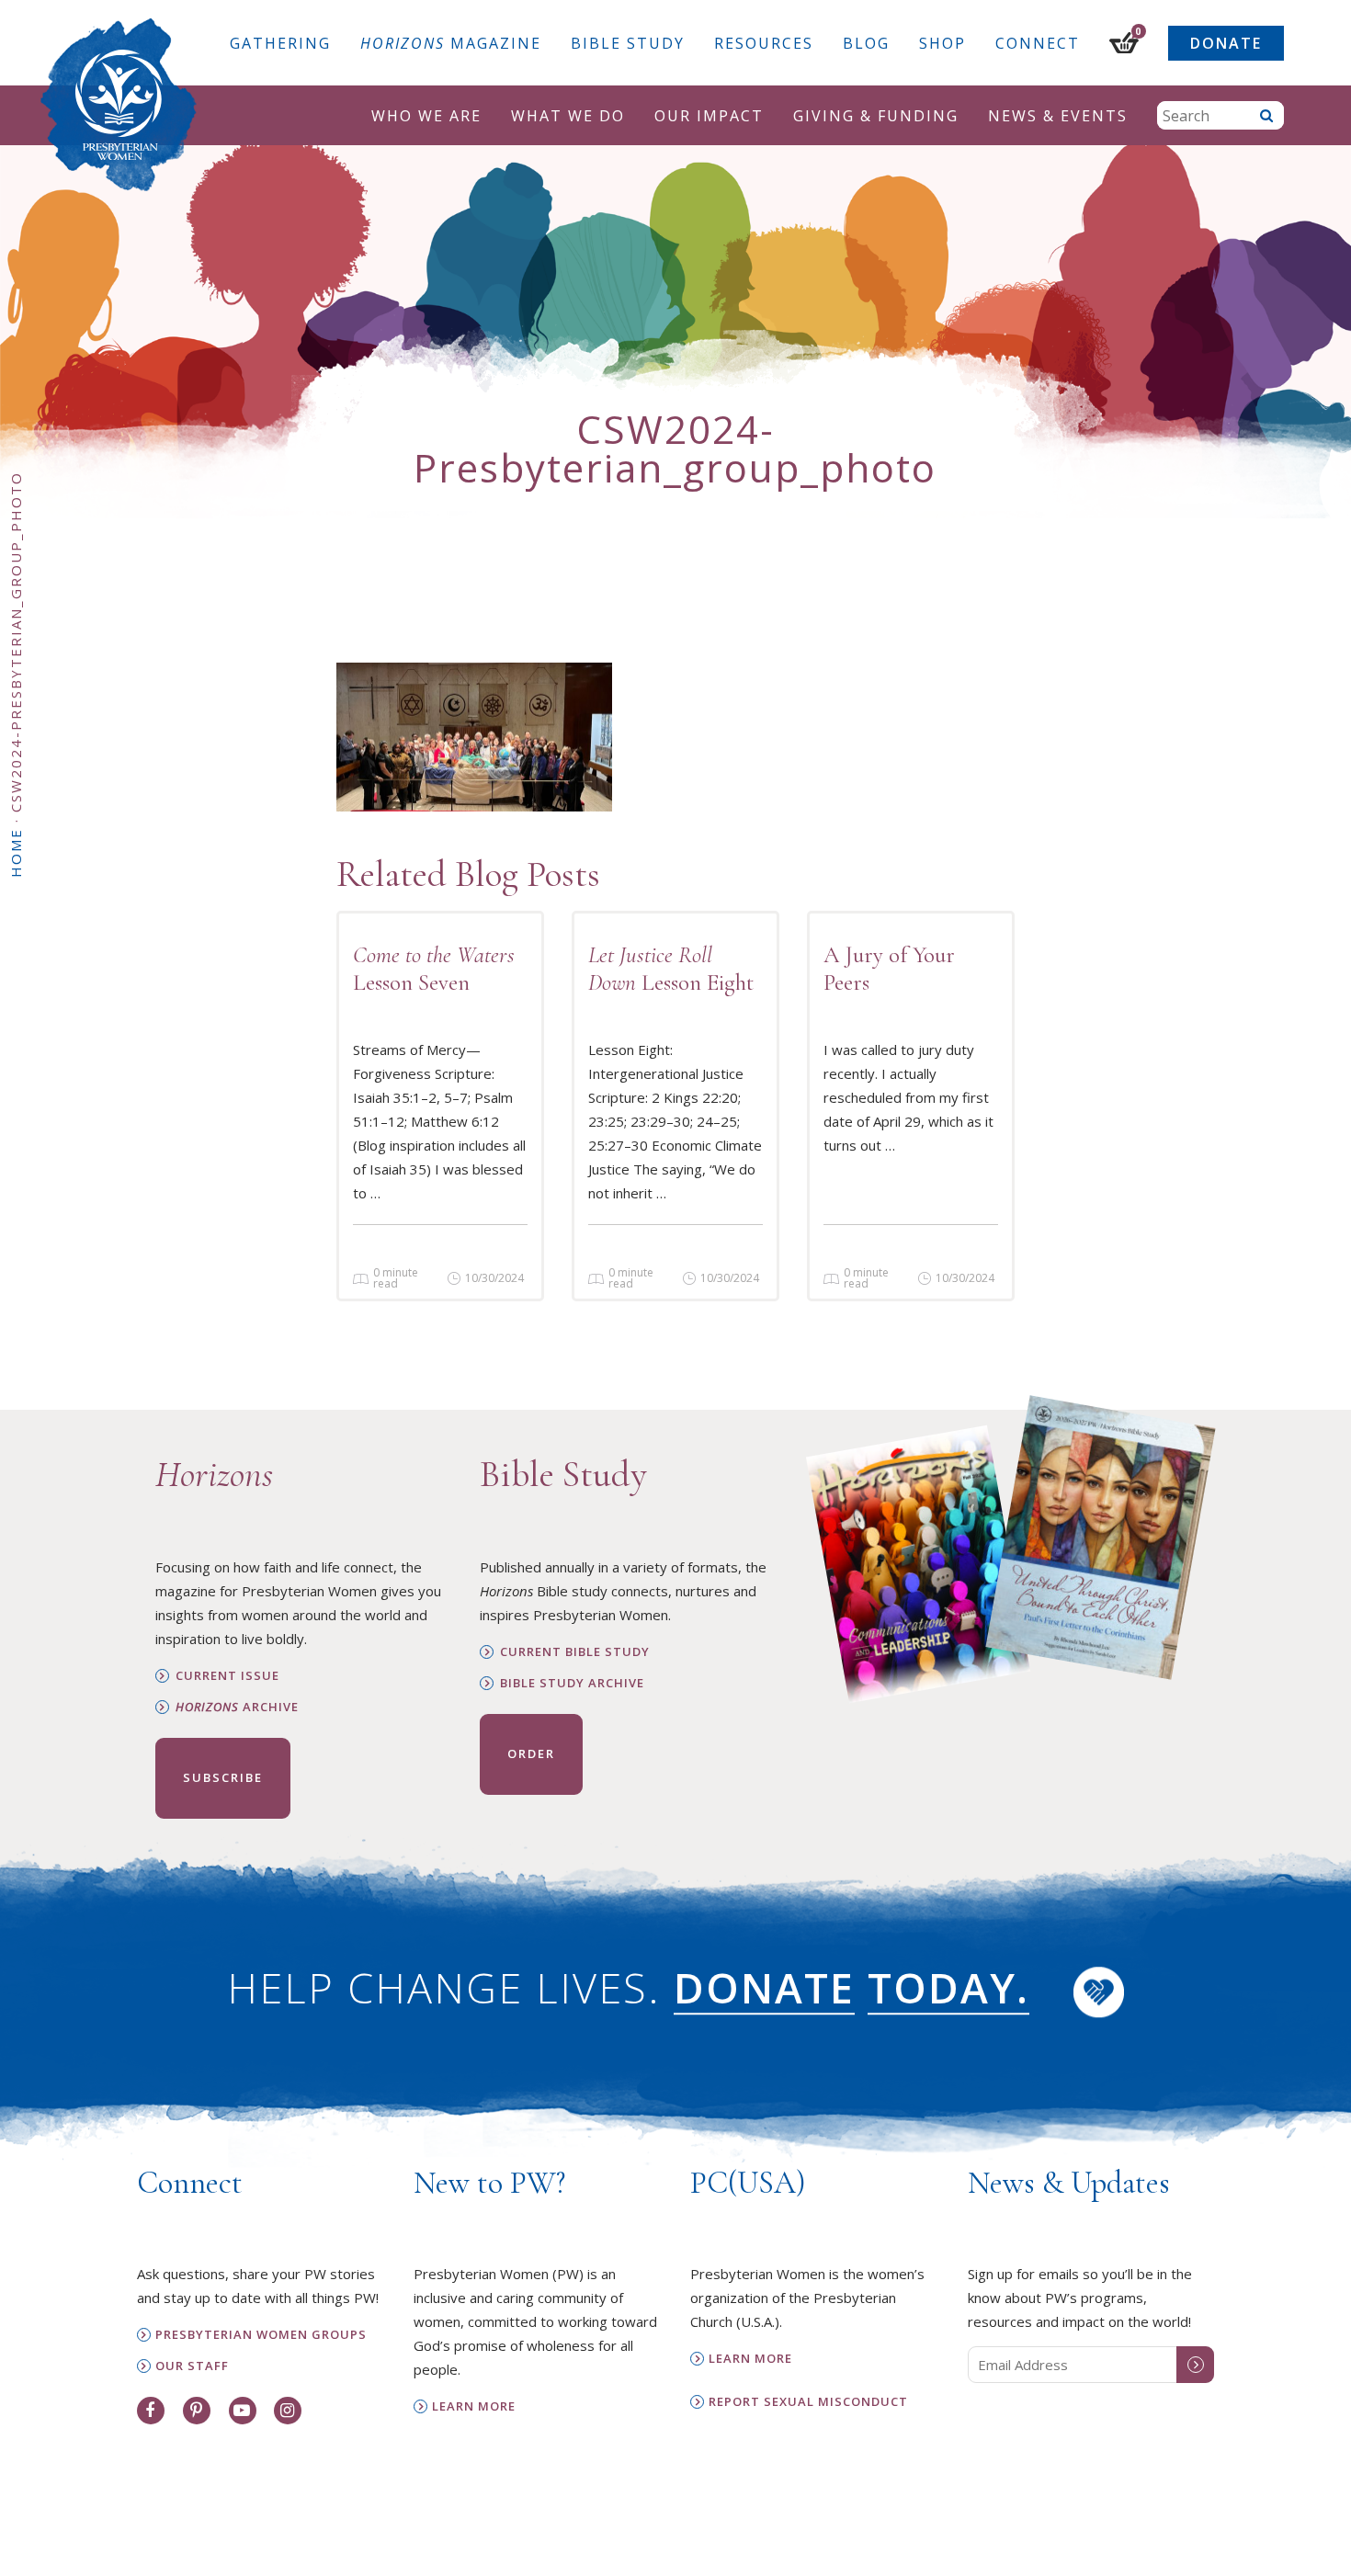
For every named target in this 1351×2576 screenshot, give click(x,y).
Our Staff (192, 2366)
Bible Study (628, 43)
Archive (237, 1707)
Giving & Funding (876, 116)
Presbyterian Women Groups (261, 2335)
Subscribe (223, 1777)
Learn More (474, 2406)
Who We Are (426, 116)
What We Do (568, 116)
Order (531, 1753)
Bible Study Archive (572, 1683)
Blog (866, 43)
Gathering (280, 43)
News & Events (1058, 116)
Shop (942, 43)
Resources (764, 43)
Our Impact (709, 116)
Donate (1226, 43)
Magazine (451, 43)
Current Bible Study (575, 1652)
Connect (1038, 43)
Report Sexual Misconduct (808, 2402)
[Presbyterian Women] (119, 105)
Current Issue (227, 1676)
